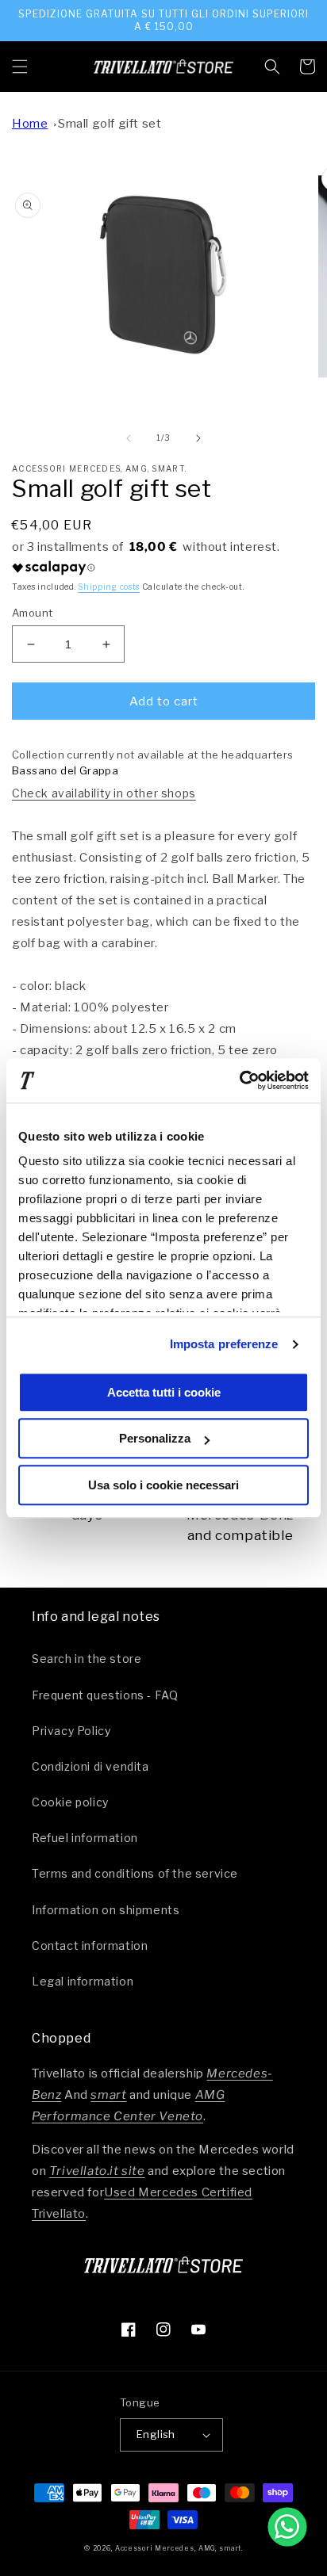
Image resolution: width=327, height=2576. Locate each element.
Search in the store (87, 1659)
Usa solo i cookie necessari (163, 1485)
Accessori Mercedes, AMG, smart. (179, 2548)
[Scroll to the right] (198, 438)
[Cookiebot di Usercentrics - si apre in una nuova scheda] (239, 1080)
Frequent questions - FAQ (105, 1695)
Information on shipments (106, 1910)
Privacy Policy (71, 1731)
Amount (32, 613)
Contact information (90, 1945)
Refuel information (85, 1838)
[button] (20, 67)
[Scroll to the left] (129, 438)
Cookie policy (70, 1802)
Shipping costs (109, 587)
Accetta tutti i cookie (164, 1392)
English (156, 2434)
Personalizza (155, 1438)
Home (30, 124)
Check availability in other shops (104, 793)
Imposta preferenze (224, 1344)
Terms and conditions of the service (135, 1873)
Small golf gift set (110, 124)
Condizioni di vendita (90, 1766)
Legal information (83, 1981)
